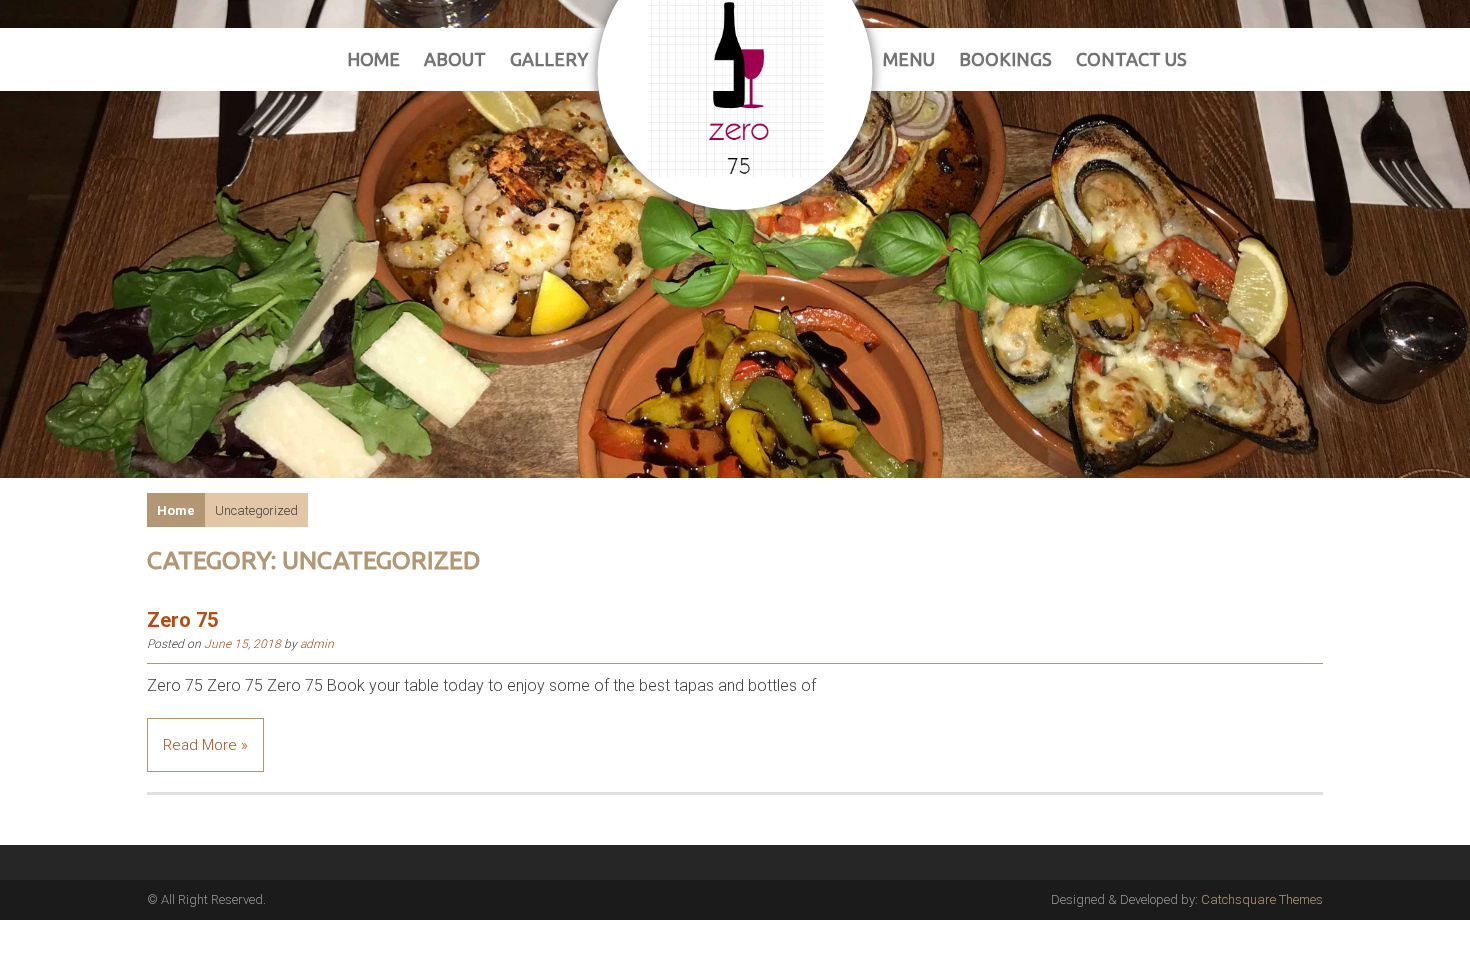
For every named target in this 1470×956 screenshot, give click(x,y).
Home (373, 59)
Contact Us (1131, 59)
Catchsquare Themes (1262, 899)
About (455, 59)
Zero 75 (182, 620)
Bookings (1005, 59)
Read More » (205, 745)
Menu (909, 59)
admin (317, 644)
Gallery (549, 59)
